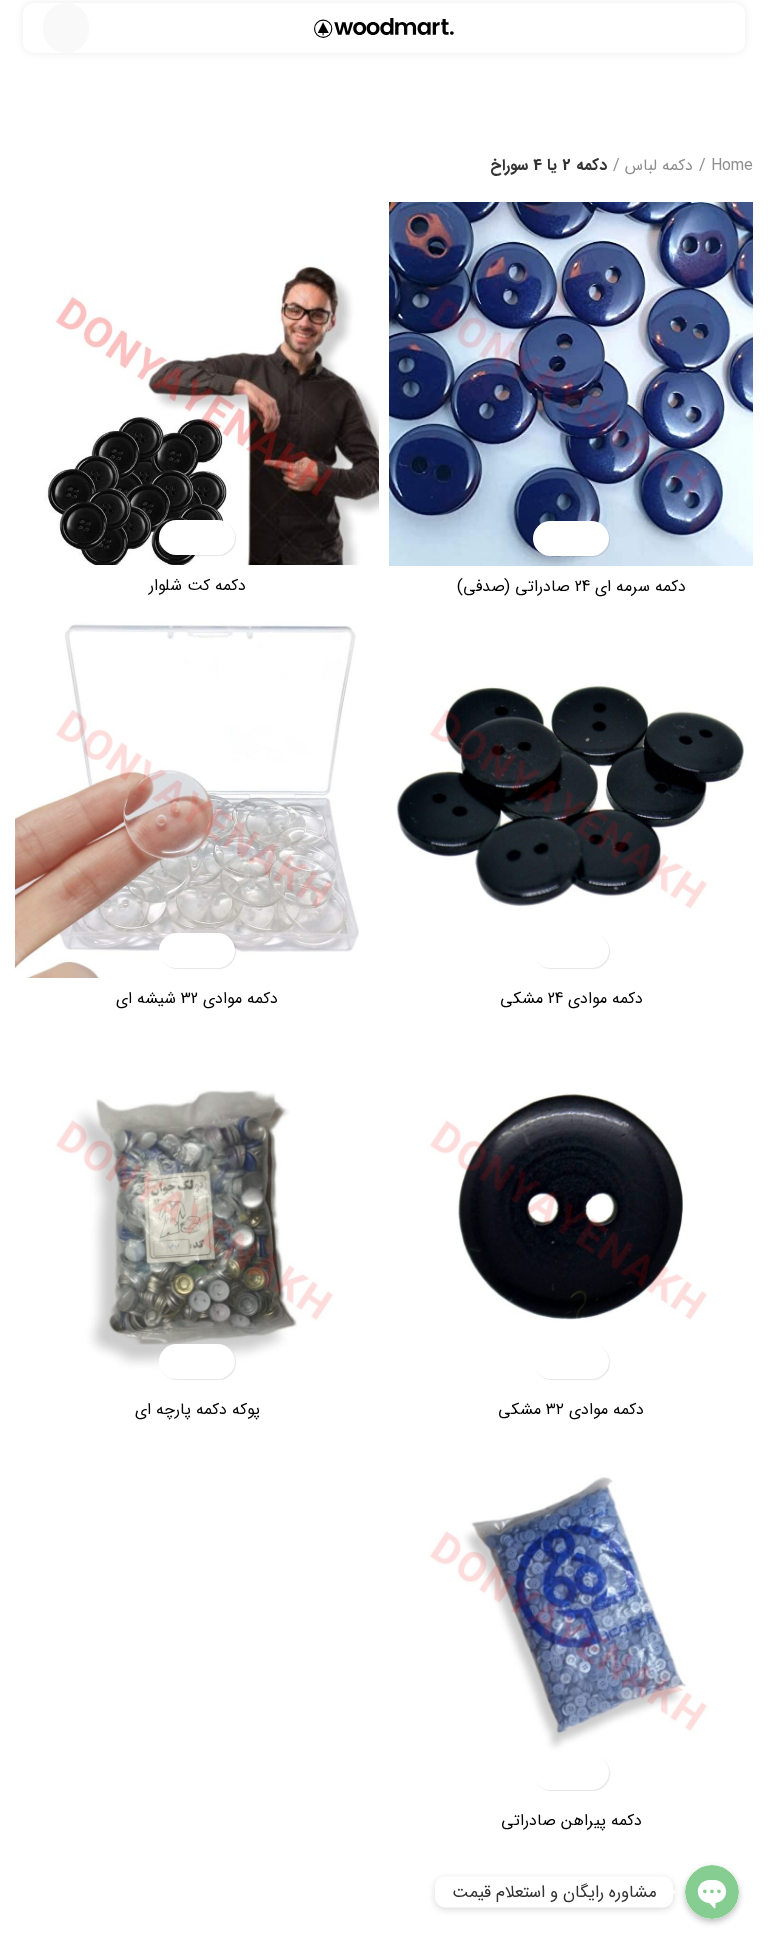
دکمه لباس (659, 165)
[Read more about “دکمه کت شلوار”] (214, 537)
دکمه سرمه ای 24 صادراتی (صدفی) (571, 586)
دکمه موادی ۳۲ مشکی (571, 1409)
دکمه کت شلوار (197, 585)
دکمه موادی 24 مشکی (571, 998)
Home (732, 165)
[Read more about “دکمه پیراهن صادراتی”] (588, 1772)
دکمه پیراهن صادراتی (571, 1820)
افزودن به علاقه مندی (553, 538)
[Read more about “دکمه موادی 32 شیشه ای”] (214, 950)
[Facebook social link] (741, 35)
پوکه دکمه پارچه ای (197, 1409)
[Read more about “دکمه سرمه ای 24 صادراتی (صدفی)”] (588, 538)
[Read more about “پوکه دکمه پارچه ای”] (214, 1361)
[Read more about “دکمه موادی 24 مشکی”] (588, 950)
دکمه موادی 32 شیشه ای (197, 998)
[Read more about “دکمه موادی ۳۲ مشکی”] (588, 1361)
